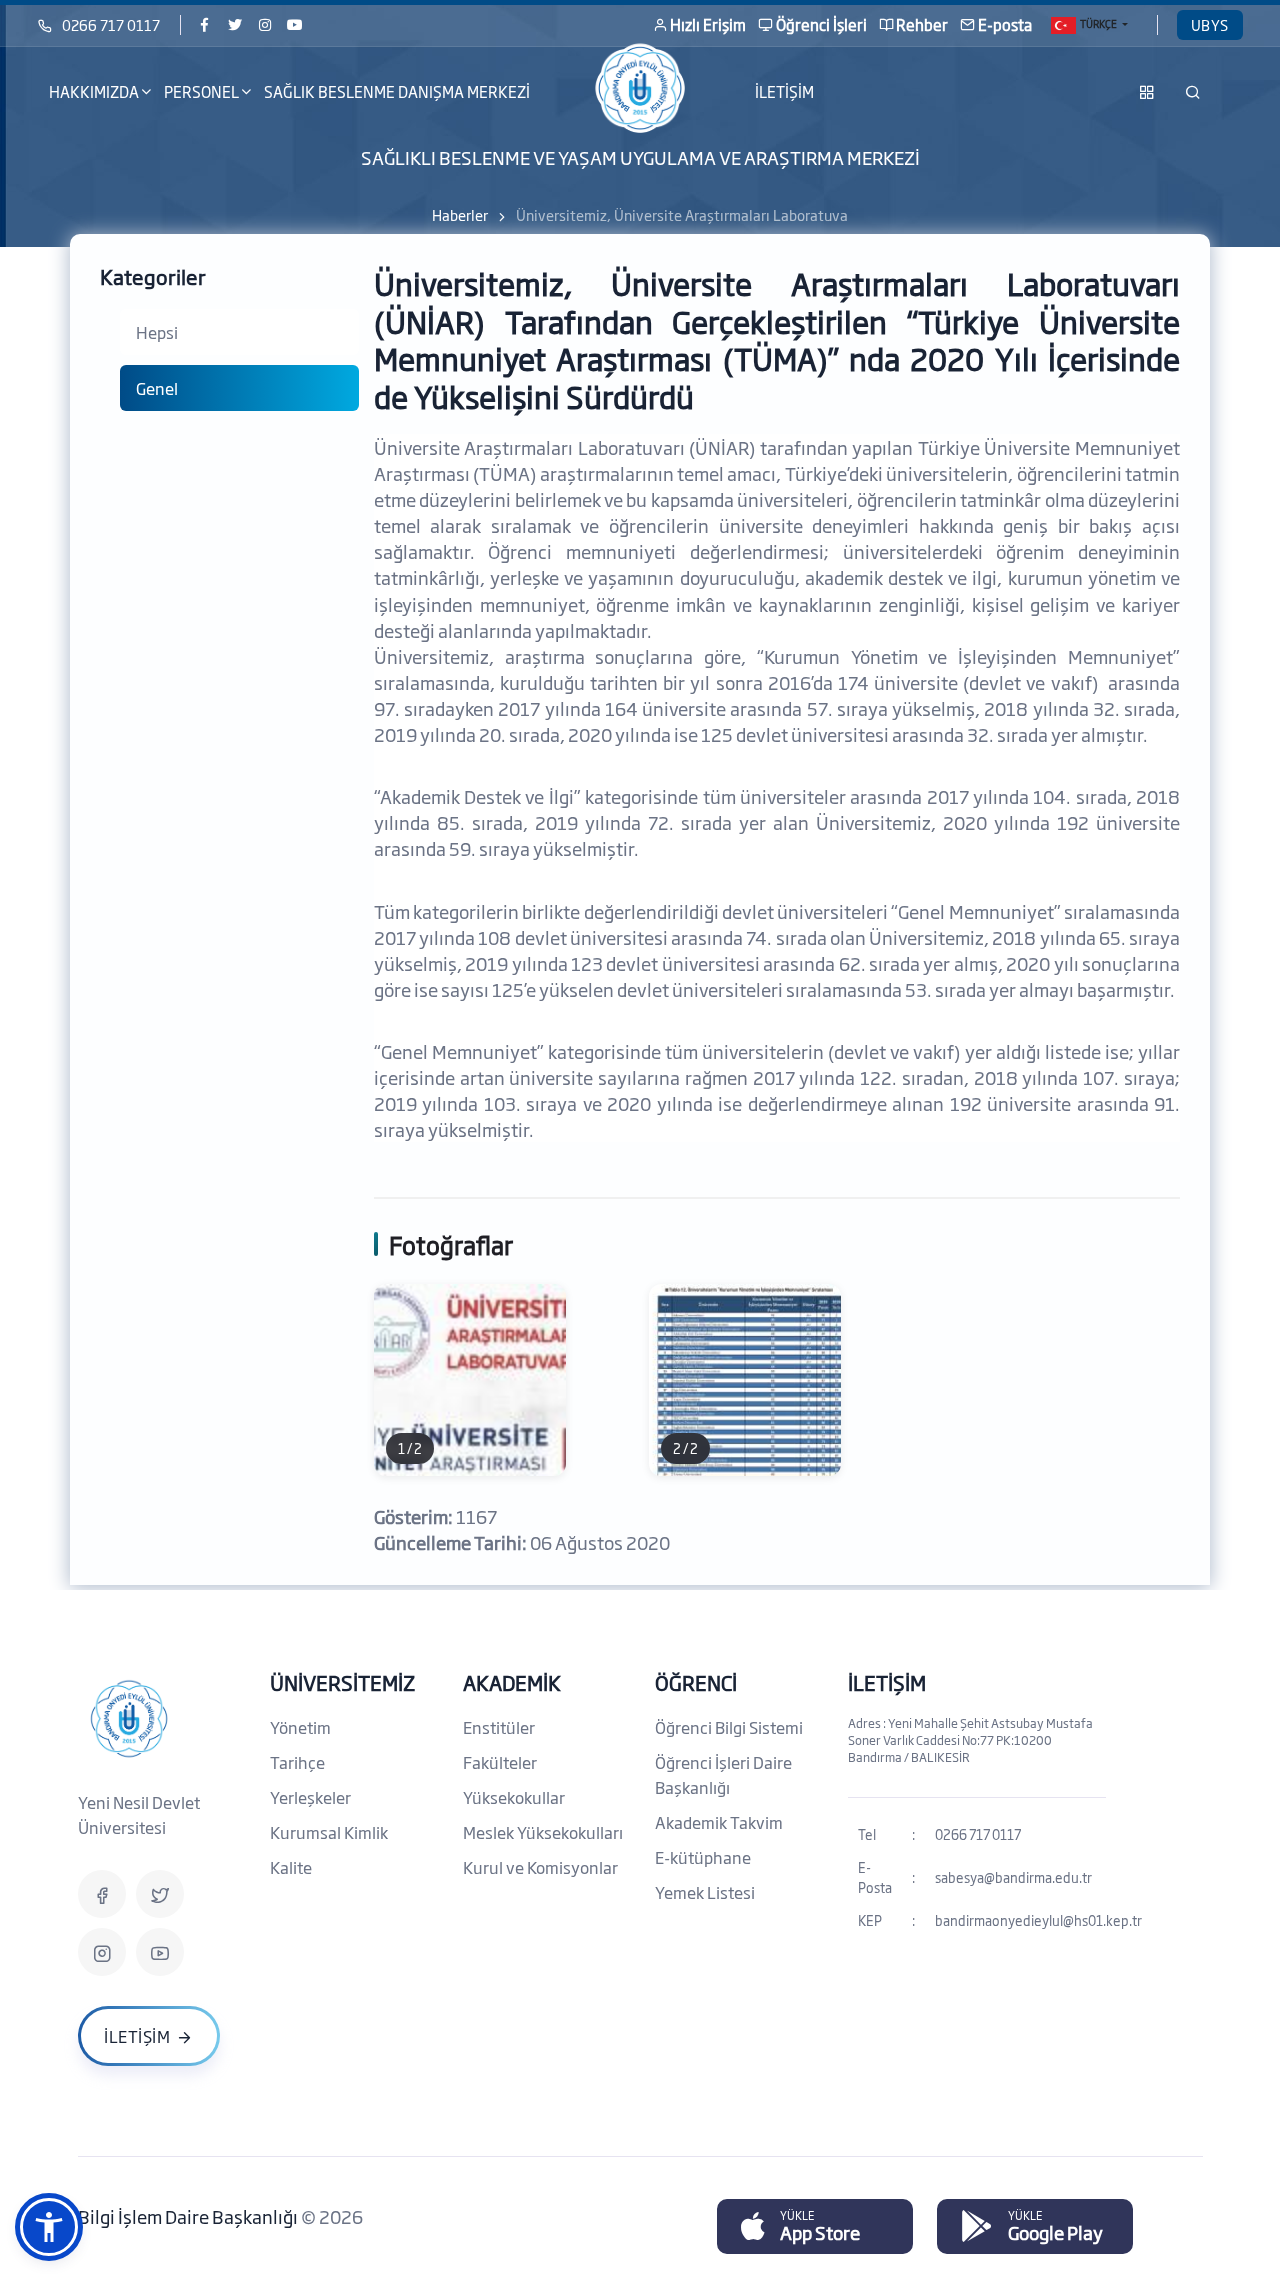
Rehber (922, 24)
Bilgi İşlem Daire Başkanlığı (189, 2216)
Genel (157, 388)
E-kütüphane (703, 1857)
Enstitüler (499, 1727)
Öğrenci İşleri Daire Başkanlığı (723, 1774)
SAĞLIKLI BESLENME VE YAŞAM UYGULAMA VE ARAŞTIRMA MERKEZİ (640, 157)
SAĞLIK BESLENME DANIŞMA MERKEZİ (397, 91)
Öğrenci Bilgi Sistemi (729, 1727)
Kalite (291, 1867)
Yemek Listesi (705, 1892)
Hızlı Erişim (708, 24)
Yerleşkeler (310, 1797)
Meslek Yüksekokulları (543, 1832)
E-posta (1005, 24)
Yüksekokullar (514, 1797)
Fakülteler (500, 1762)
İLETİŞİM (784, 91)
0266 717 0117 (111, 24)
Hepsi (157, 332)
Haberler (460, 214)
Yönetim (300, 1727)
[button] (49, 2227)
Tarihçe (297, 1762)
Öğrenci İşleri (821, 24)
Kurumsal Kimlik (329, 1832)
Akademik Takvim (719, 1822)
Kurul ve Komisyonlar (540, 1867)
